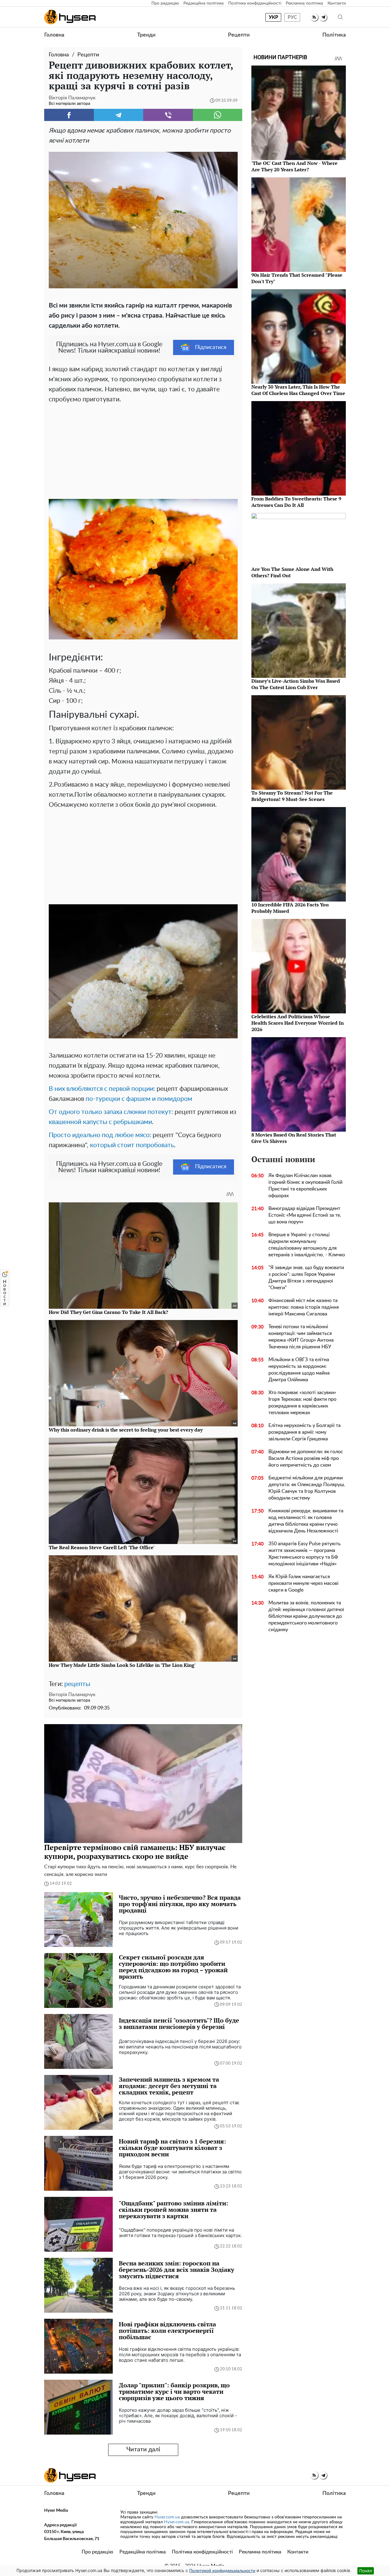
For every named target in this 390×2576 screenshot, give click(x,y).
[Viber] (168, 115)
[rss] (314, 17)
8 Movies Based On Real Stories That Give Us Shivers (294, 1138)
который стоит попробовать (132, 1145)
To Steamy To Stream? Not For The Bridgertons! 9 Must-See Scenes (292, 796)
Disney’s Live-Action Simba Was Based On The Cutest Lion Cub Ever (296, 684)
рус (292, 17)
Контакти (337, 3)
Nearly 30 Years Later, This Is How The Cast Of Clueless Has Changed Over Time (298, 390)
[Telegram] (119, 115)
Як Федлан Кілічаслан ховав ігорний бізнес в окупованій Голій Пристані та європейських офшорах (305, 1186)
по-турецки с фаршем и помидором (139, 1099)
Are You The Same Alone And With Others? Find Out (292, 572)
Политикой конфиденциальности (222, 2571)
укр (273, 17)
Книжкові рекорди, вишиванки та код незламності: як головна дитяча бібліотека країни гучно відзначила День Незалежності (306, 1521)
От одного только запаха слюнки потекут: (111, 1112)
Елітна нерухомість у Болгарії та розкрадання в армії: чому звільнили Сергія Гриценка (305, 1432)
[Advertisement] (143, 450)
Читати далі (143, 2450)
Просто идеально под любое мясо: (100, 1135)
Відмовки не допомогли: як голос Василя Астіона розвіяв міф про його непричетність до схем (306, 1458)
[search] (340, 17)
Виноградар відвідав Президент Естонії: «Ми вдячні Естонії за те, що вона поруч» (305, 1215)
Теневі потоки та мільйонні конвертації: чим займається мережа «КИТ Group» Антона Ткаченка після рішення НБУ (301, 1337)
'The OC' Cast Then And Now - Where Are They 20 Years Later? (294, 166)
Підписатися (211, 347)
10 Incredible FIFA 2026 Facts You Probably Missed (290, 908)
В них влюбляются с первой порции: (102, 1089)
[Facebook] (69, 115)
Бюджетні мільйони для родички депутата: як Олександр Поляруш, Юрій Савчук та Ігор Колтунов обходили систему (307, 1488)
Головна (54, 35)
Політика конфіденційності (255, 3)
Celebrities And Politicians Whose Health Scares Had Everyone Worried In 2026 (298, 1023)
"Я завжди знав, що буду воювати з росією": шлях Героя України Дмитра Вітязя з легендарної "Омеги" (306, 1278)
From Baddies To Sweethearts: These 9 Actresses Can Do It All (296, 502)
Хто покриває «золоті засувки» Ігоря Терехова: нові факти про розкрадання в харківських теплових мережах (302, 1403)
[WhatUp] (218, 115)
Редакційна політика (204, 3)
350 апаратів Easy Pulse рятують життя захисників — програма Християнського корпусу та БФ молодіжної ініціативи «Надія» (305, 1554)
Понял (366, 2571)
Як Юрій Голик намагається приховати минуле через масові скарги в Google (303, 1583)
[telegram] (323, 17)
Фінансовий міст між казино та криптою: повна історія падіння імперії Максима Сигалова (304, 1307)
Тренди (146, 35)
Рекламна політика (304, 3)
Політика (334, 35)
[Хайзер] (70, 17)
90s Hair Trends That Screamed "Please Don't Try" (297, 278)
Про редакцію (165, 3)
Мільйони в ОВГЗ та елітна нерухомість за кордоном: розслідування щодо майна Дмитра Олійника (299, 1370)
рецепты (77, 1684)
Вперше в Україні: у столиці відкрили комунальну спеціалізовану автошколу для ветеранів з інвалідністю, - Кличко (307, 1245)
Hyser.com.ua (167, 2517)
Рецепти (239, 35)
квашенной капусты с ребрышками (100, 1122)
